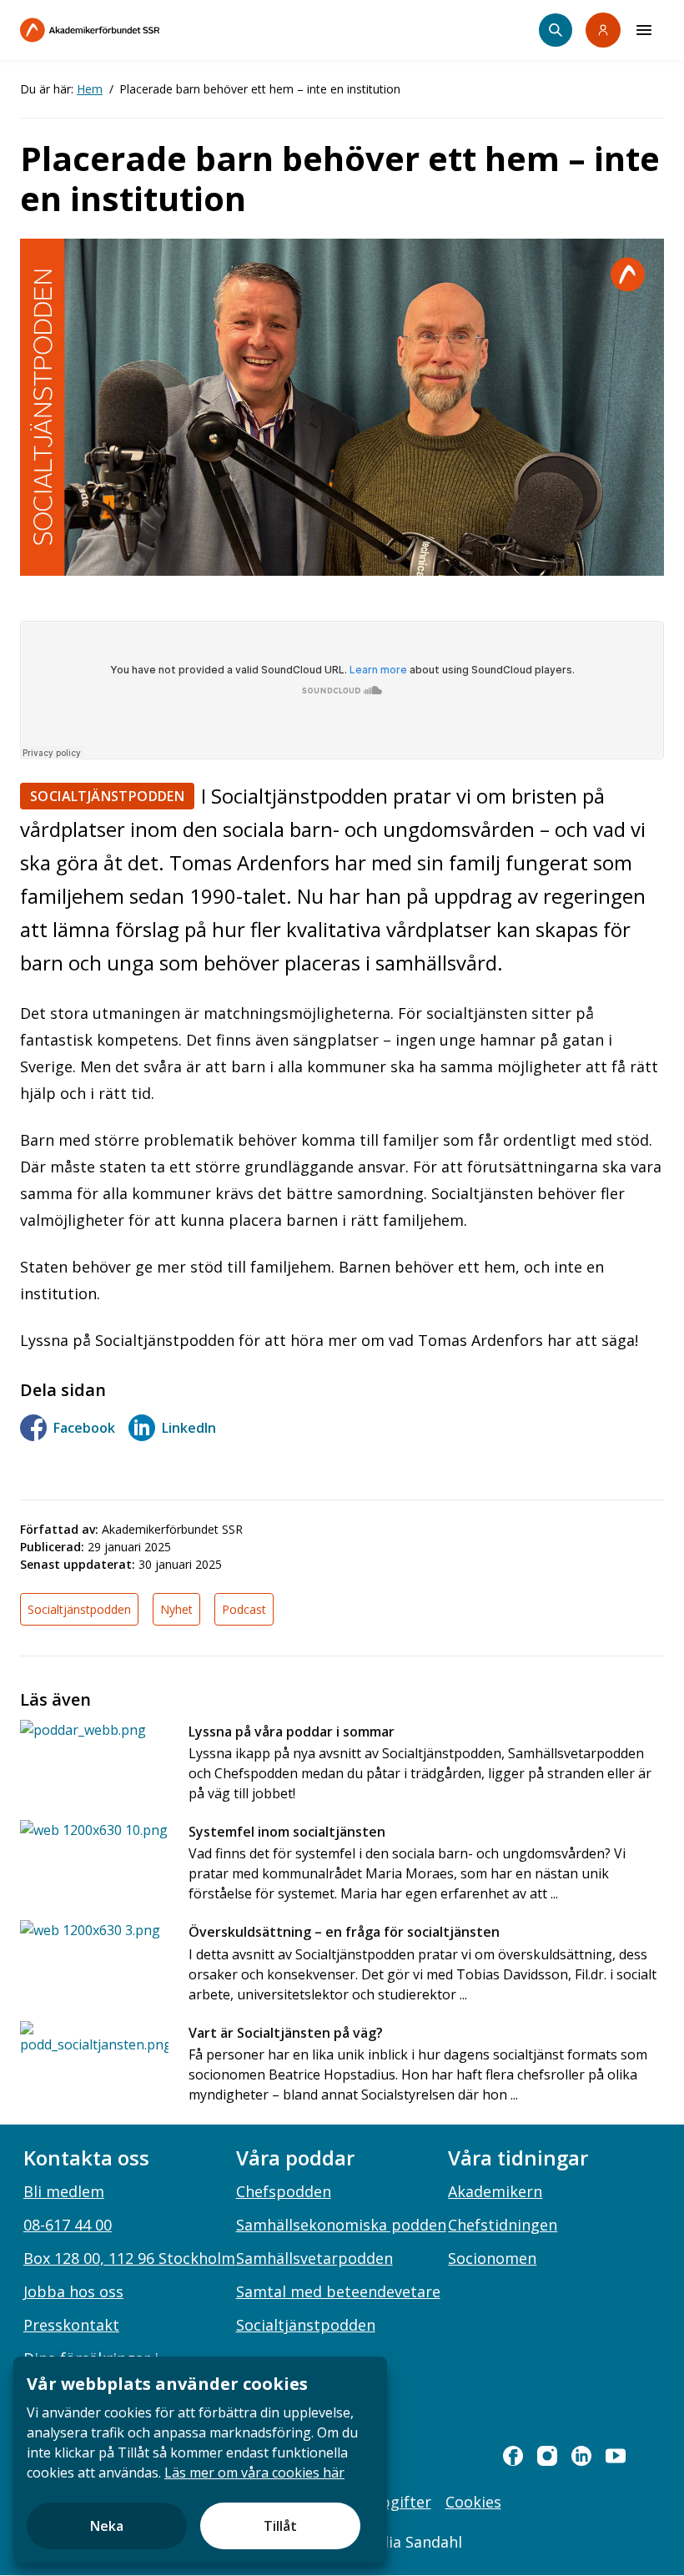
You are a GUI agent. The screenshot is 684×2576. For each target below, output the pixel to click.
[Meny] (644, 30)
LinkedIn (189, 1428)
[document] (200, 2460)
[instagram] (547, 2456)
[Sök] (556, 30)
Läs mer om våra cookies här (254, 2473)
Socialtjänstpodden (107, 796)
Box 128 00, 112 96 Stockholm (129, 2258)
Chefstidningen (503, 2225)
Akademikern (495, 2191)
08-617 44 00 (68, 2225)
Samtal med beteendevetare (338, 2291)
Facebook (84, 1428)
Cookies (473, 2502)
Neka (107, 2526)
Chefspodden (284, 2191)
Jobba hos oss (73, 2291)
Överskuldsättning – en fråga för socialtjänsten (344, 1932)
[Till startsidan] (125, 30)
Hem (90, 89)
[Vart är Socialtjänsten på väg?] (94, 2056)
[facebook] (513, 2456)
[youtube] (616, 2456)
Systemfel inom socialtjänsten (287, 1832)
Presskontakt (71, 2325)
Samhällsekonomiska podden (341, 2225)
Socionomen (492, 2258)
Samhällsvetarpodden (314, 2258)
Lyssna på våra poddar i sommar (292, 1732)
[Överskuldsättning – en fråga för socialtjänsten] (94, 1955)
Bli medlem (64, 2191)
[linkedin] (581, 2456)
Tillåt (280, 2526)
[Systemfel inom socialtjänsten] (94, 1855)
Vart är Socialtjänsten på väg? (286, 2033)
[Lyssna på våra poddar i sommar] (94, 1754)
